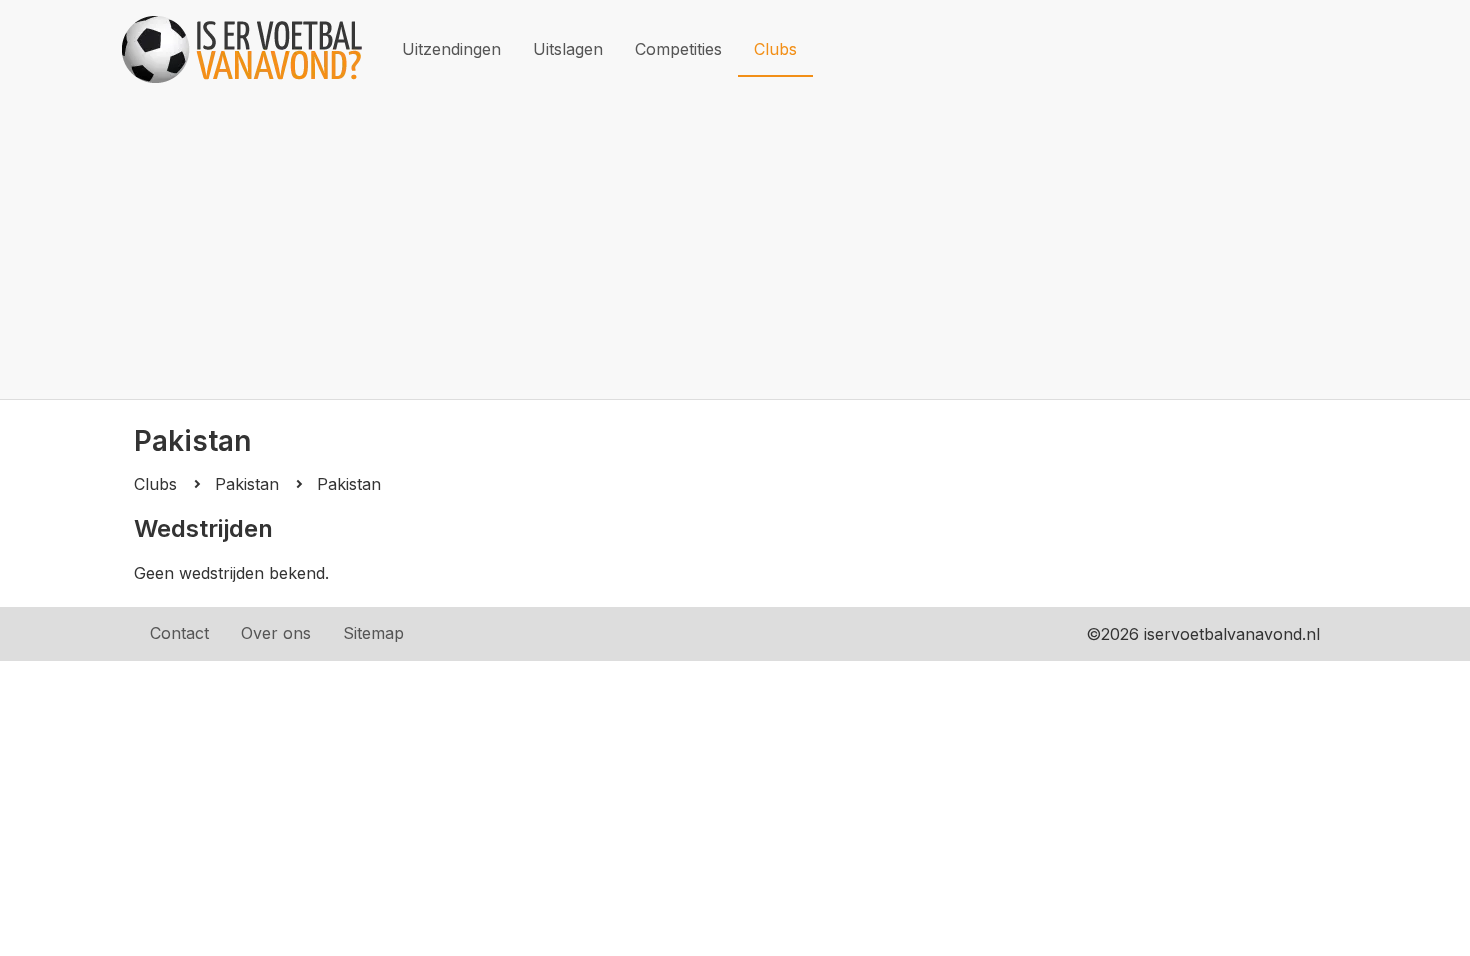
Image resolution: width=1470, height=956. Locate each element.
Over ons (276, 633)
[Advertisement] (735, 249)
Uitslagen (568, 49)
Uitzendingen (451, 49)
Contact (179, 633)
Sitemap (373, 633)
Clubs (775, 49)
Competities (678, 49)
